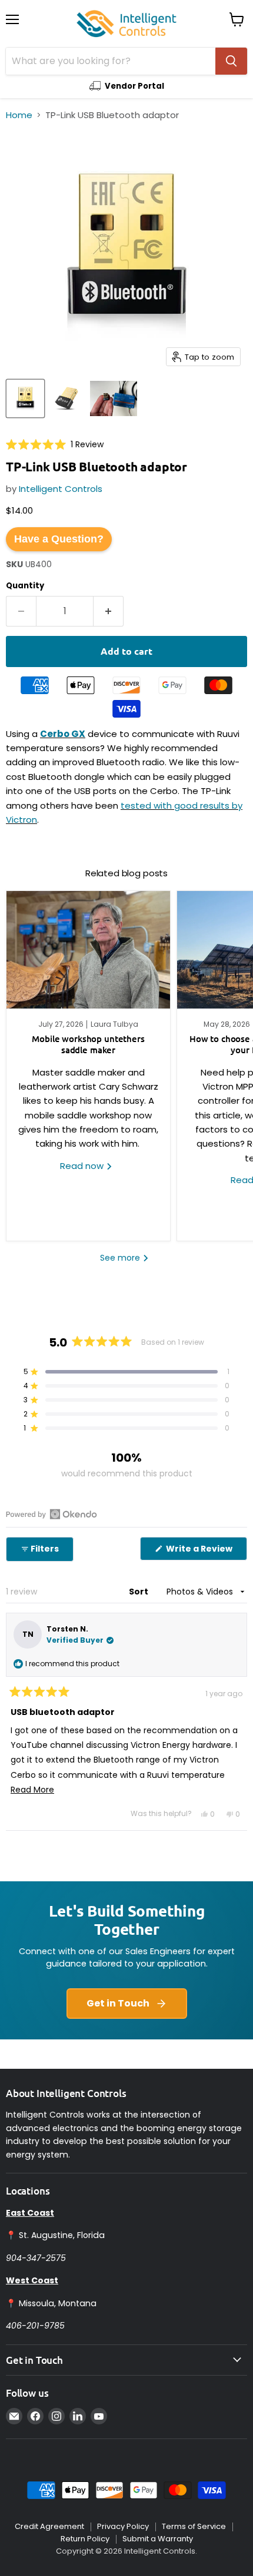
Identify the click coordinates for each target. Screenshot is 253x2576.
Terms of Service (194, 2526)
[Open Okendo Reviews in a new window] (51, 1514)
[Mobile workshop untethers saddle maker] (88, 950)
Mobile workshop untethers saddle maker (88, 1044)
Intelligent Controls (61, 489)
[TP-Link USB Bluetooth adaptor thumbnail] (25, 398)
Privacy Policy (123, 2526)
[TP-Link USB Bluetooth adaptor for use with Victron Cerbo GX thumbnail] (114, 398)
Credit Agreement (49, 2526)
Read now (83, 1166)
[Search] (231, 61)
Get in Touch (118, 2003)
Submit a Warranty (158, 2539)
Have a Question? (59, 539)
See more (121, 1258)
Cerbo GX (63, 734)
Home (19, 115)
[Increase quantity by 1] (109, 611)
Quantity (25, 586)
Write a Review (206, 1551)
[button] (55, 444)
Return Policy (85, 2539)
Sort (139, 1592)
